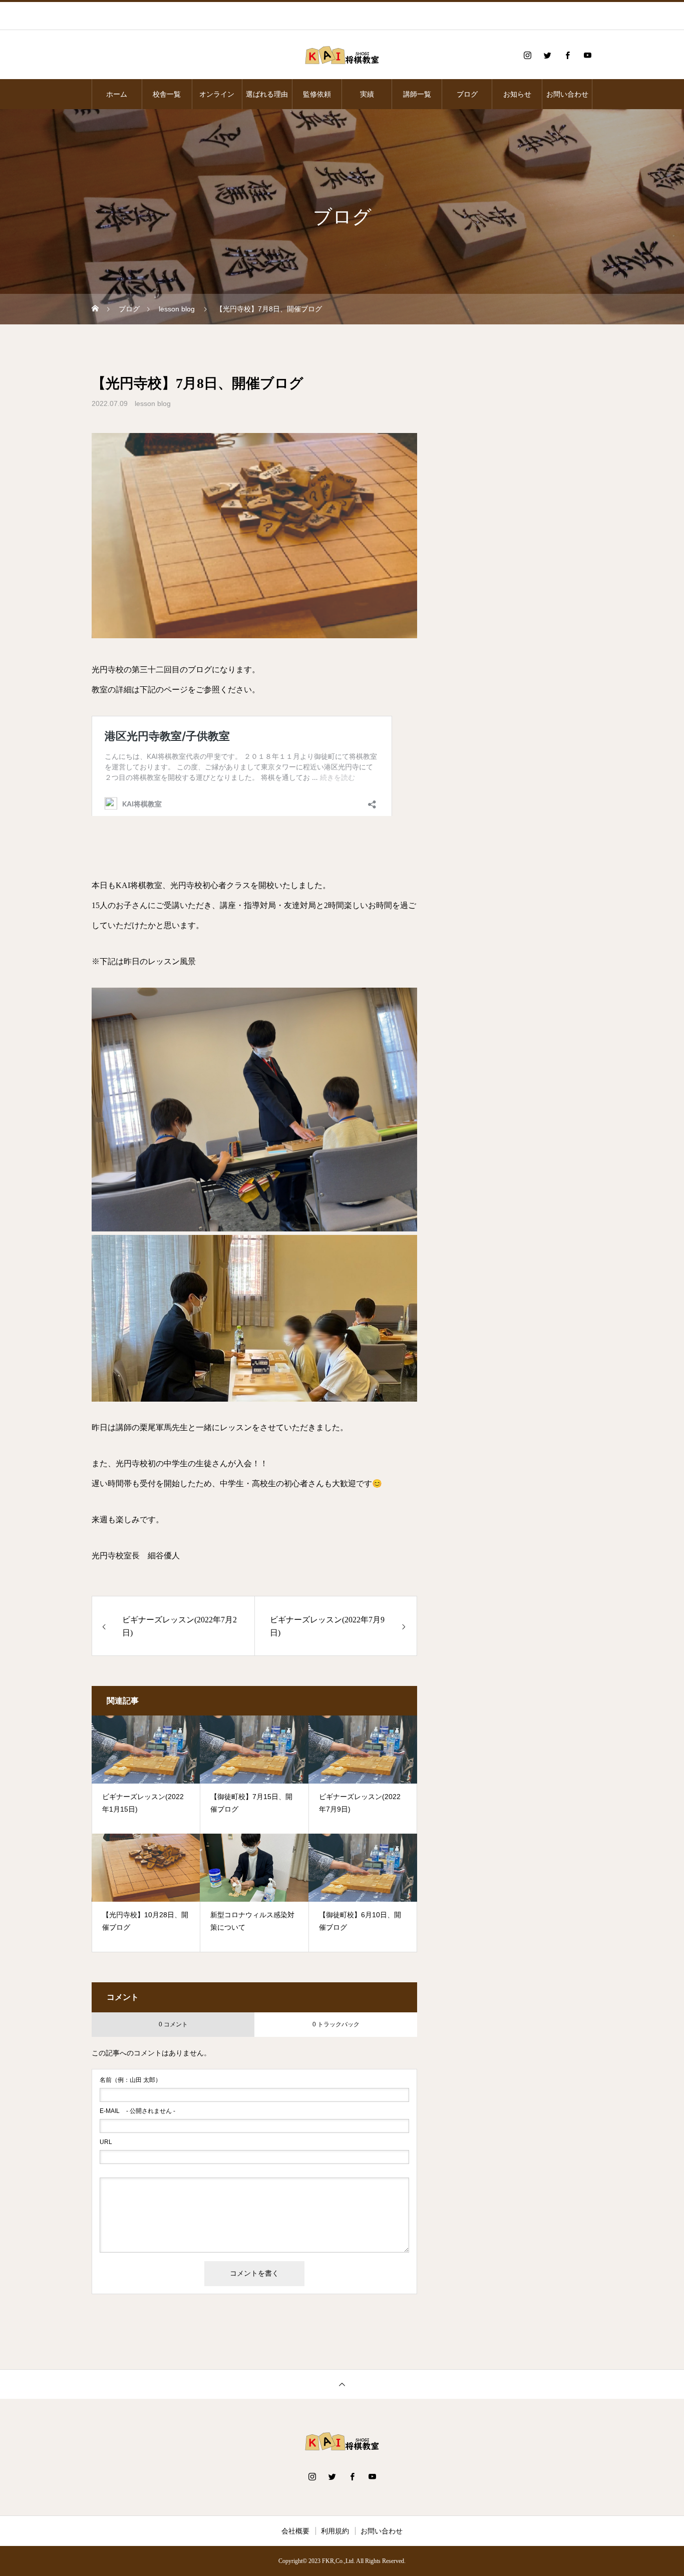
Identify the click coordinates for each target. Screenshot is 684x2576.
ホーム (117, 94)
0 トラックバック (336, 2024)
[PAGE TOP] (342, 2384)
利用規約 (335, 2531)
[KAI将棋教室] (342, 55)
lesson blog (153, 403)
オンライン (217, 94)
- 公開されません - (137, 2111)
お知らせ (517, 94)
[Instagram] (527, 55)
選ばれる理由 (267, 94)
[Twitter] (547, 55)
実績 (367, 94)
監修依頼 (317, 94)
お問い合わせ (567, 94)
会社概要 (295, 2531)
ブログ (467, 94)
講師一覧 (417, 94)
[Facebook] (567, 55)
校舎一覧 (167, 94)
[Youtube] (587, 55)
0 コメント (173, 2024)
